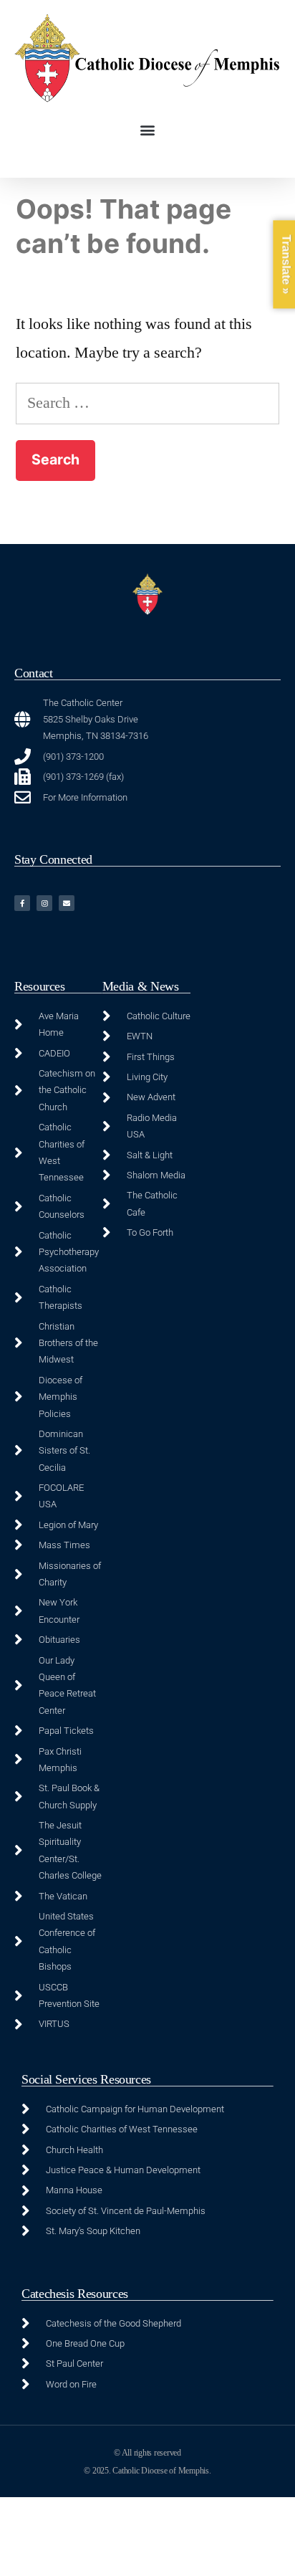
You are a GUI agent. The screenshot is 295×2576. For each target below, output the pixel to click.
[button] (148, 130)
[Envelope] (67, 903)
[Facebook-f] (22, 903)
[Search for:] (147, 403)
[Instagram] (44, 903)
